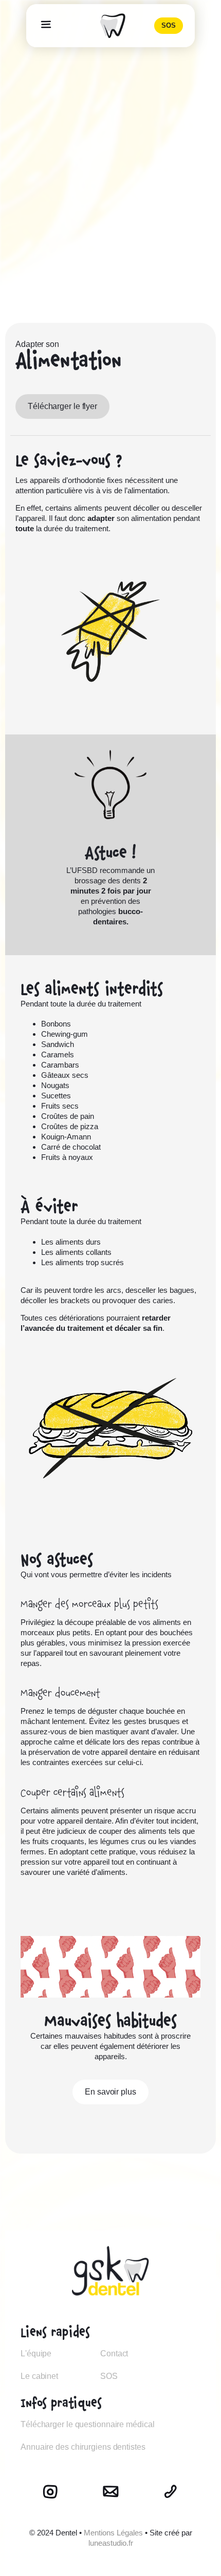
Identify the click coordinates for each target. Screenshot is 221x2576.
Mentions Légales (113, 2533)
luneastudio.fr (111, 2543)
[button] (46, 26)
